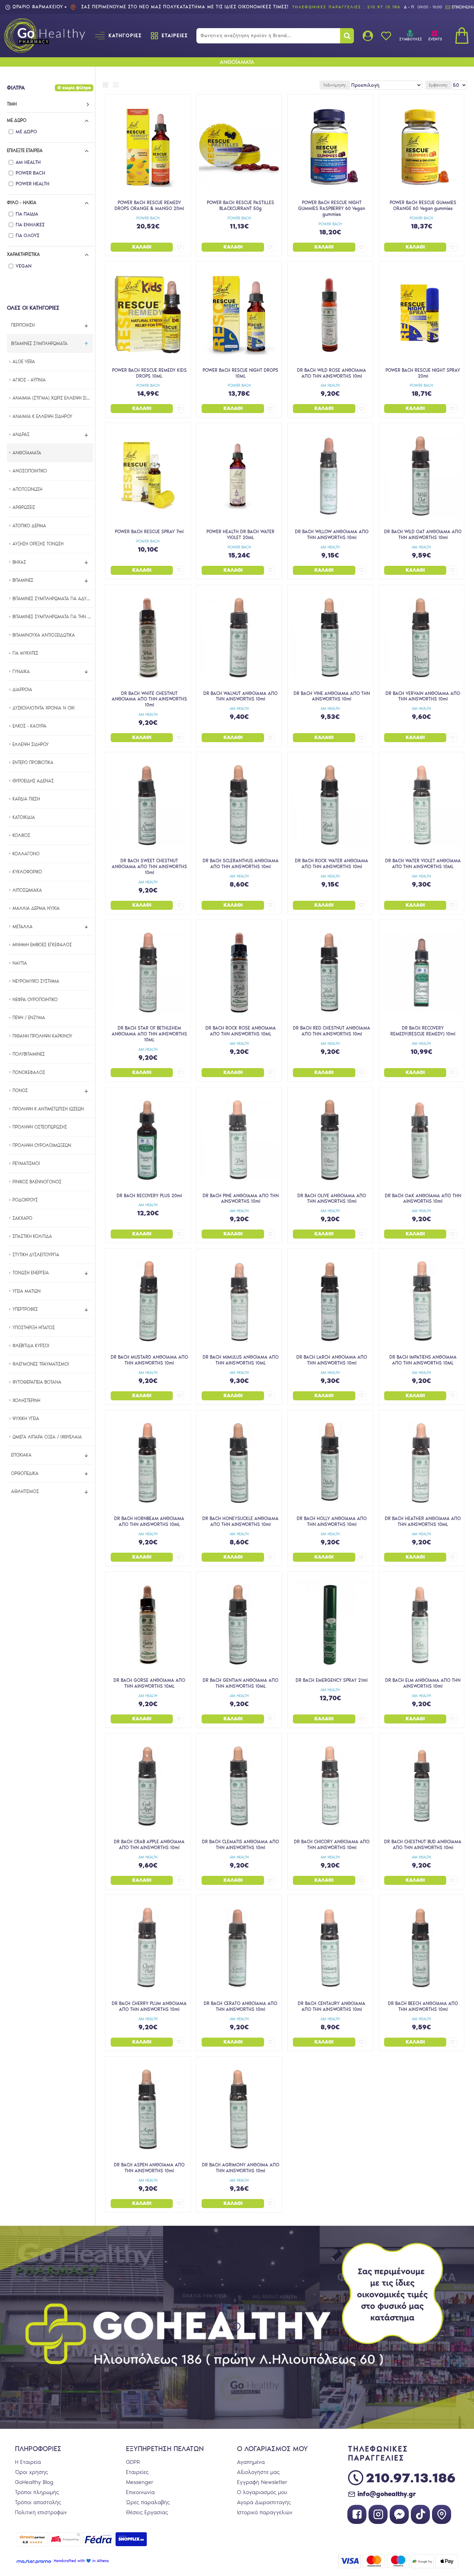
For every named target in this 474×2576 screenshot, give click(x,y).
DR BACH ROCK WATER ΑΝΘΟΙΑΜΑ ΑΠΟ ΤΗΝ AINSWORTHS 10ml (332, 864)
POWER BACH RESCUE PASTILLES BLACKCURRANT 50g (240, 205)
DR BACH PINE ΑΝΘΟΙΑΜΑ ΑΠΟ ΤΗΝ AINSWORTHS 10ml (241, 1199)
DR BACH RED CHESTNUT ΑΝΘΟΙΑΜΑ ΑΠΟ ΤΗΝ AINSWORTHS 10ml (332, 1031)
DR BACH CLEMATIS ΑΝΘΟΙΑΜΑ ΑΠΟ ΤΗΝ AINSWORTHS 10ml (240, 1845)
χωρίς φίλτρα (77, 88)
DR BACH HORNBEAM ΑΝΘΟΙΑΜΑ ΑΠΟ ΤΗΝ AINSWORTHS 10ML (149, 1521)
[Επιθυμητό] (179, 247)
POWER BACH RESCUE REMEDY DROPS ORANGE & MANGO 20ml (149, 205)
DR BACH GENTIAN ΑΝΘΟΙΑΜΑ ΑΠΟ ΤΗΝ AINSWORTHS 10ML (240, 1683)
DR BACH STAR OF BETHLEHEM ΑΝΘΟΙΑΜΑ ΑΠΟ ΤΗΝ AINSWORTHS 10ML (149, 1034)
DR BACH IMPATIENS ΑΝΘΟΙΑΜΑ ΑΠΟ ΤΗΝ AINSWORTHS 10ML (423, 1360)
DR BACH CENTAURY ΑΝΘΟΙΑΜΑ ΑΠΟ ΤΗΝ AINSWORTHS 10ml (332, 2006)
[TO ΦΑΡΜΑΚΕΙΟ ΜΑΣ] (442, 2514)
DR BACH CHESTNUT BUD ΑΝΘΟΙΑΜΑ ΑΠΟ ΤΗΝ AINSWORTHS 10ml (423, 1845)
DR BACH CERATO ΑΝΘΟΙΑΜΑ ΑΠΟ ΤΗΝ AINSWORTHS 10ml (240, 2006)
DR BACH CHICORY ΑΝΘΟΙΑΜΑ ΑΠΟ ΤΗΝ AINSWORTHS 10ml (332, 1845)
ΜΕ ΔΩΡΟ (17, 120)
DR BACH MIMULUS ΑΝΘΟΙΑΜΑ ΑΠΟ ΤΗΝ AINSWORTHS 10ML (241, 1360)
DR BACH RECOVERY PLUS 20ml (149, 1196)
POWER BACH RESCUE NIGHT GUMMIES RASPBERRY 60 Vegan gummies (332, 208)
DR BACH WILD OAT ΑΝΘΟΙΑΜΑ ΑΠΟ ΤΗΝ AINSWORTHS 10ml (423, 535)
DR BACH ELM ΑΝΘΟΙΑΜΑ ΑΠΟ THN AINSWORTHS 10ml (423, 1683)
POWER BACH (148, 218)
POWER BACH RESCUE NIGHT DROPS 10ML (240, 373)
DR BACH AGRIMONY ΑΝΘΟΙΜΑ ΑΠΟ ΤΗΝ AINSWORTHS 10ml (241, 2168)
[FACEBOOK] (357, 2514)
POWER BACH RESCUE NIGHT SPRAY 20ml (423, 373)
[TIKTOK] (420, 2514)
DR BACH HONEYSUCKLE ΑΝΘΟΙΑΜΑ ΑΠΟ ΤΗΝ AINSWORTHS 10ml (240, 1521)
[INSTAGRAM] (378, 2514)
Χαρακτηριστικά (23, 254)
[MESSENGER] (399, 2514)
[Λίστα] (116, 85)
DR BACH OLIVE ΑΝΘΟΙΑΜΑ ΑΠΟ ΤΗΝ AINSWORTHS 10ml (332, 1199)
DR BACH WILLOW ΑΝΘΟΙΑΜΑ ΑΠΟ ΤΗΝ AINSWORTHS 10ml (332, 535)
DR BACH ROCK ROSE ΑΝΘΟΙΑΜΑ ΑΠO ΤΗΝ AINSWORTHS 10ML (241, 1031)
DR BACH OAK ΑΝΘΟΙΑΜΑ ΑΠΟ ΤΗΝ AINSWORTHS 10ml (423, 1199)
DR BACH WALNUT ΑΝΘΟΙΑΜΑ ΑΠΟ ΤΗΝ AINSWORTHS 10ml (240, 696)
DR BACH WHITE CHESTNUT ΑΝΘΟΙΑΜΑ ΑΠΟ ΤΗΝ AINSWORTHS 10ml (149, 699)
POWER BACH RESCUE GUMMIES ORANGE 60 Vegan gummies (423, 205)
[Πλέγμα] (105, 85)
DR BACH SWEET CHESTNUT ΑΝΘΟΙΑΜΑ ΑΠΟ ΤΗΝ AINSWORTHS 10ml (149, 867)
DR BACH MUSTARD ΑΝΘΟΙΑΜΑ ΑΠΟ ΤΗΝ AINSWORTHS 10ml (149, 1360)
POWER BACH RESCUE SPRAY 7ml (149, 532)
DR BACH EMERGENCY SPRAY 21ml (332, 1680)
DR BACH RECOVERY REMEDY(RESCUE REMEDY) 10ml (423, 1031)
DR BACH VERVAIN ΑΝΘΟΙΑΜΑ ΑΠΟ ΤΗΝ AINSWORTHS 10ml (423, 696)
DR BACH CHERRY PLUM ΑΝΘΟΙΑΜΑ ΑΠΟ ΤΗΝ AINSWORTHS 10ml (149, 2006)
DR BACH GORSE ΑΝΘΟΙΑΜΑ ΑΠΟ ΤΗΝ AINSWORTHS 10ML (149, 1683)
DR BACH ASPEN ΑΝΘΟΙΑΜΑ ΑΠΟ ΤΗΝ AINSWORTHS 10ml (149, 2168)
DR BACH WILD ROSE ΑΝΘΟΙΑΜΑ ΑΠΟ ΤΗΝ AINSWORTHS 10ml (332, 373)
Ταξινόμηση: (335, 85)
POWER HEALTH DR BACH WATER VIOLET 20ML (240, 535)
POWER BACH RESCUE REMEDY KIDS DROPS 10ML (149, 373)
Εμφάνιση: (438, 85)
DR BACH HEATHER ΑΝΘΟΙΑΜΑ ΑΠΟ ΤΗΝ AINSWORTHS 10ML (423, 1521)
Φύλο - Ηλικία (22, 203)
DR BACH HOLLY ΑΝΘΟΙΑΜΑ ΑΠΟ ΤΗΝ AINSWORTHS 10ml (332, 1521)
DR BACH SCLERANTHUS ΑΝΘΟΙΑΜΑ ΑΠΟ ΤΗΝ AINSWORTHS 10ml (241, 864)
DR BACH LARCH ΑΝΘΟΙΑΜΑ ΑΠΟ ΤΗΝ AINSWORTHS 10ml (332, 1360)
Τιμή (12, 104)
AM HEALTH (330, 385)
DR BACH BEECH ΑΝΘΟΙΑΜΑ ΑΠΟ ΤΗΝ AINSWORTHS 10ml (423, 2006)
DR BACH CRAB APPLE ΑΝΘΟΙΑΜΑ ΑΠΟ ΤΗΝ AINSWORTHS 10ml (149, 1845)
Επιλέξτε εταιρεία (25, 150)
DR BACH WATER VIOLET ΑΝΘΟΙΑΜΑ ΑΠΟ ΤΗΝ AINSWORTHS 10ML (423, 864)
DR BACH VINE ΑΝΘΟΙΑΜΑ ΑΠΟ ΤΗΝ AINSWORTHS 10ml (332, 696)
